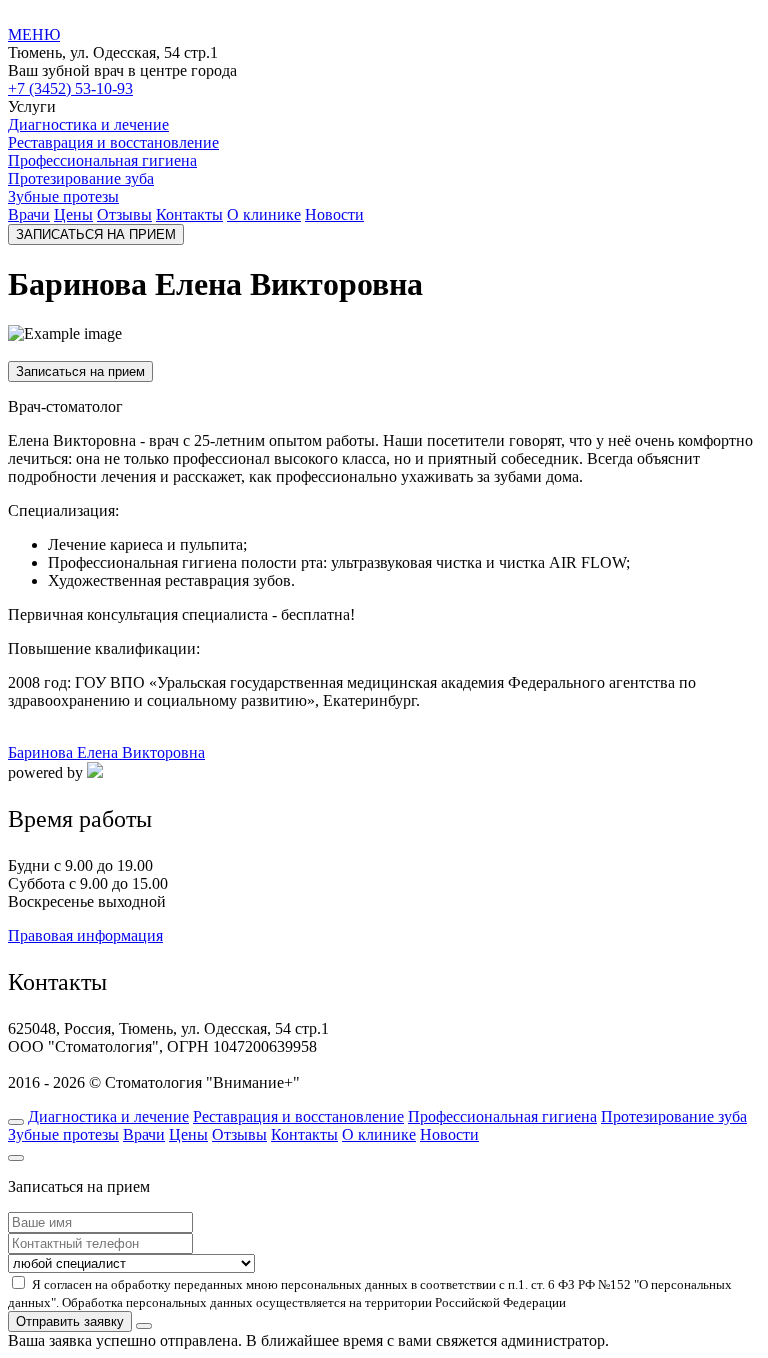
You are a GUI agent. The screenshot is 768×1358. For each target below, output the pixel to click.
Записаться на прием (80, 371)
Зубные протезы (63, 196)
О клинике (264, 214)
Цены (73, 214)
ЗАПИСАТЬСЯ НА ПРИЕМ (96, 234)
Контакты (189, 214)
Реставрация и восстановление (113, 142)
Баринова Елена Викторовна (106, 752)
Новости (334, 214)
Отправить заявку (70, 1321)
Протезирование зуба (81, 178)
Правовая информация (85, 935)
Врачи (29, 214)
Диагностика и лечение (88, 124)
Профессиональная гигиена (102, 160)
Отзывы (124, 214)
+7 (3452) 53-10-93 (70, 88)
